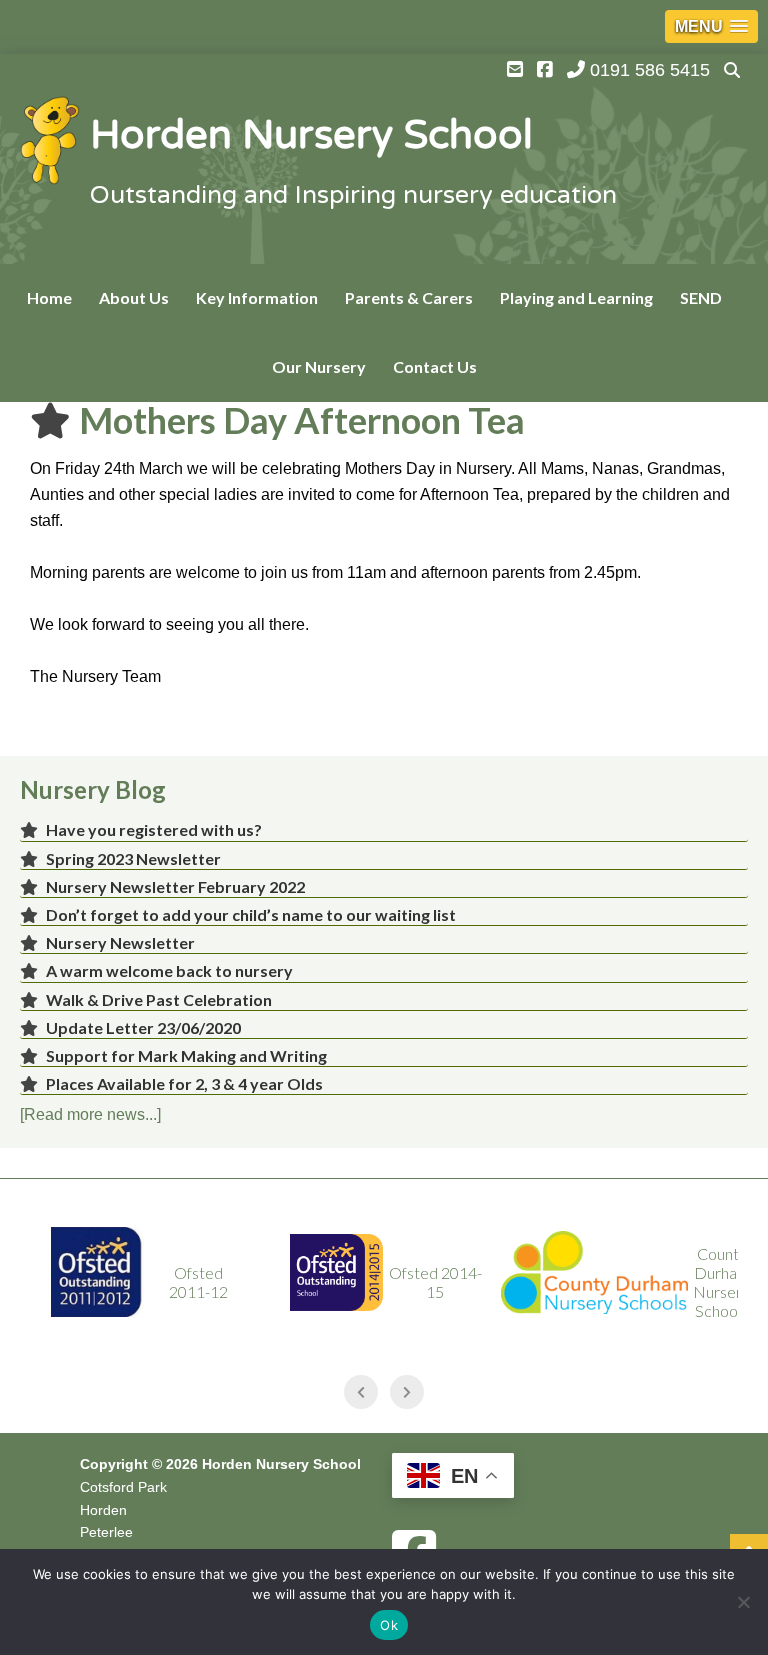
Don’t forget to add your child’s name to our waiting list (251, 914)
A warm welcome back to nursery (169, 970)
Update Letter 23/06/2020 (143, 1027)
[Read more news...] (90, 1114)
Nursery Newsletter (120, 942)
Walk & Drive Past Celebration (159, 999)
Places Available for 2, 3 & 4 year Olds (184, 1083)
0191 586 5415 (647, 70)
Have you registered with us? (154, 829)
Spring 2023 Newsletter (133, 858)
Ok (389, 1625)
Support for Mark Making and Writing (186, 1055)
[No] (743, 1602)
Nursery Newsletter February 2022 (175, 886)
